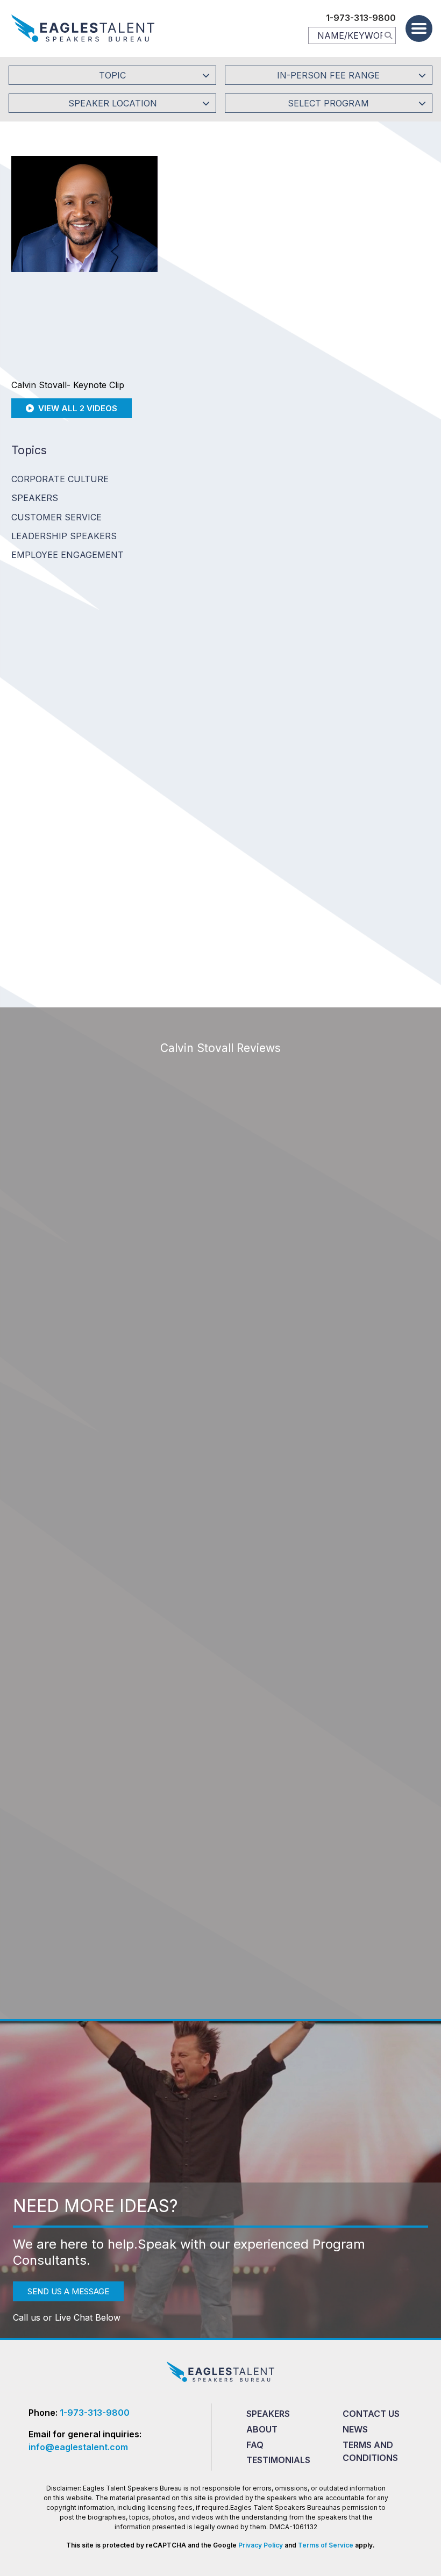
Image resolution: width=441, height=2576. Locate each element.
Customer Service (56, 517)
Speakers (268, 2414)
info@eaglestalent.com (78, 2447)
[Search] (388, 35)
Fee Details (197, 365)
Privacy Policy (261, 2545)
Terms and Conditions (370, 2451)
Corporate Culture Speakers (60, 488)
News (355, 2429)
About (262, 2429)
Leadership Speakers (64, 536)
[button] (419, 28)
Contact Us (371, 2414)
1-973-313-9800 (361, 18)
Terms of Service (326, 2545)
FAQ (255, 2445)
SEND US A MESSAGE (68, 2291)
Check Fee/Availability (344, 293)
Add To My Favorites (230, 293)
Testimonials (278, 2460)
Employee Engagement (67, 555)
